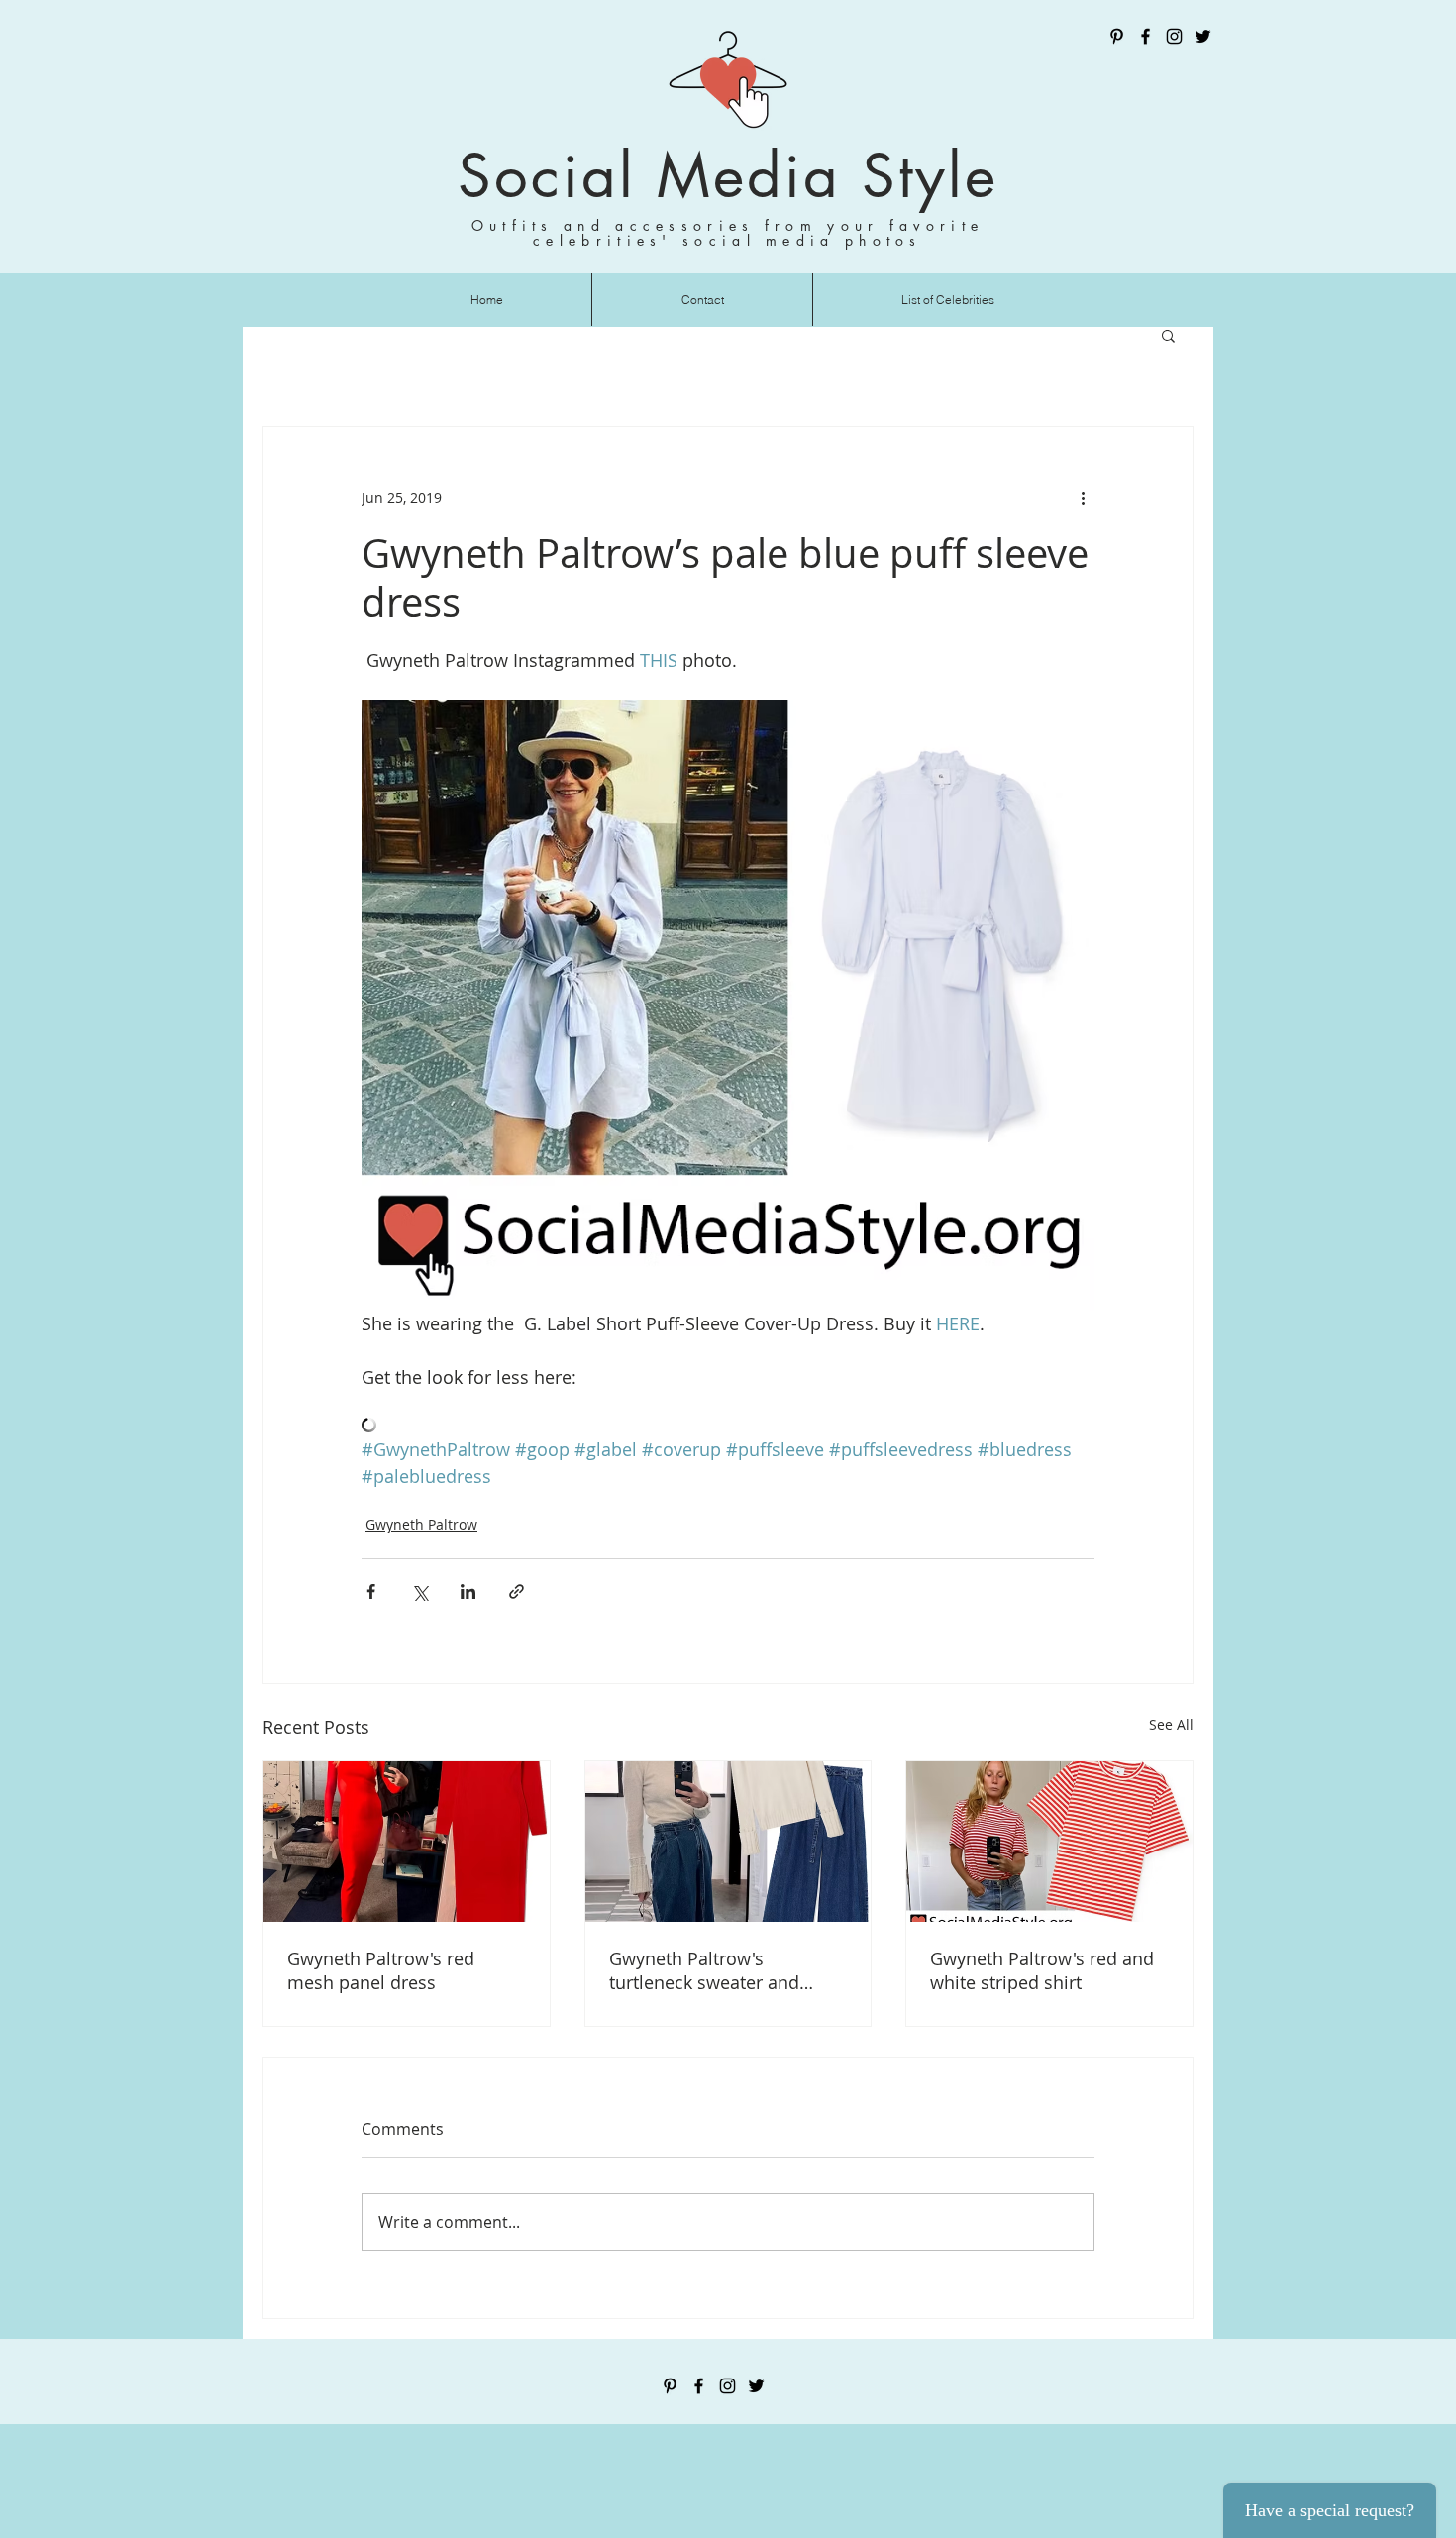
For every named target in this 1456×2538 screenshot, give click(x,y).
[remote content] (728, 1427)
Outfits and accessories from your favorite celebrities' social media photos (728, 233)
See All (1171, 1724)
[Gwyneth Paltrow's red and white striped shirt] (1049, 1842)
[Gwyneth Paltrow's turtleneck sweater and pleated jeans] (728, 1842)
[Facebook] (1145, 36)
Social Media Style (728, 176)
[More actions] (1083, 498)
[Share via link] (517, 1591)
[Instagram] (1174, 36)
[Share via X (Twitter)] (419, 1591)
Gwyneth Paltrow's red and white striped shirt (1042, 1970)
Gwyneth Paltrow (421, 1524)
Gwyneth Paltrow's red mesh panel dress (381, 1970)
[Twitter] (1203, 36)
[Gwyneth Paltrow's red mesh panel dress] (407, 1842)
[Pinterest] (1117, 36)
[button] (1168, 335)
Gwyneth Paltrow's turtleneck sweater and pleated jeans (704, 1970)
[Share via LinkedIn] (468, 1591)
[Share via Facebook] (371, 1591)
